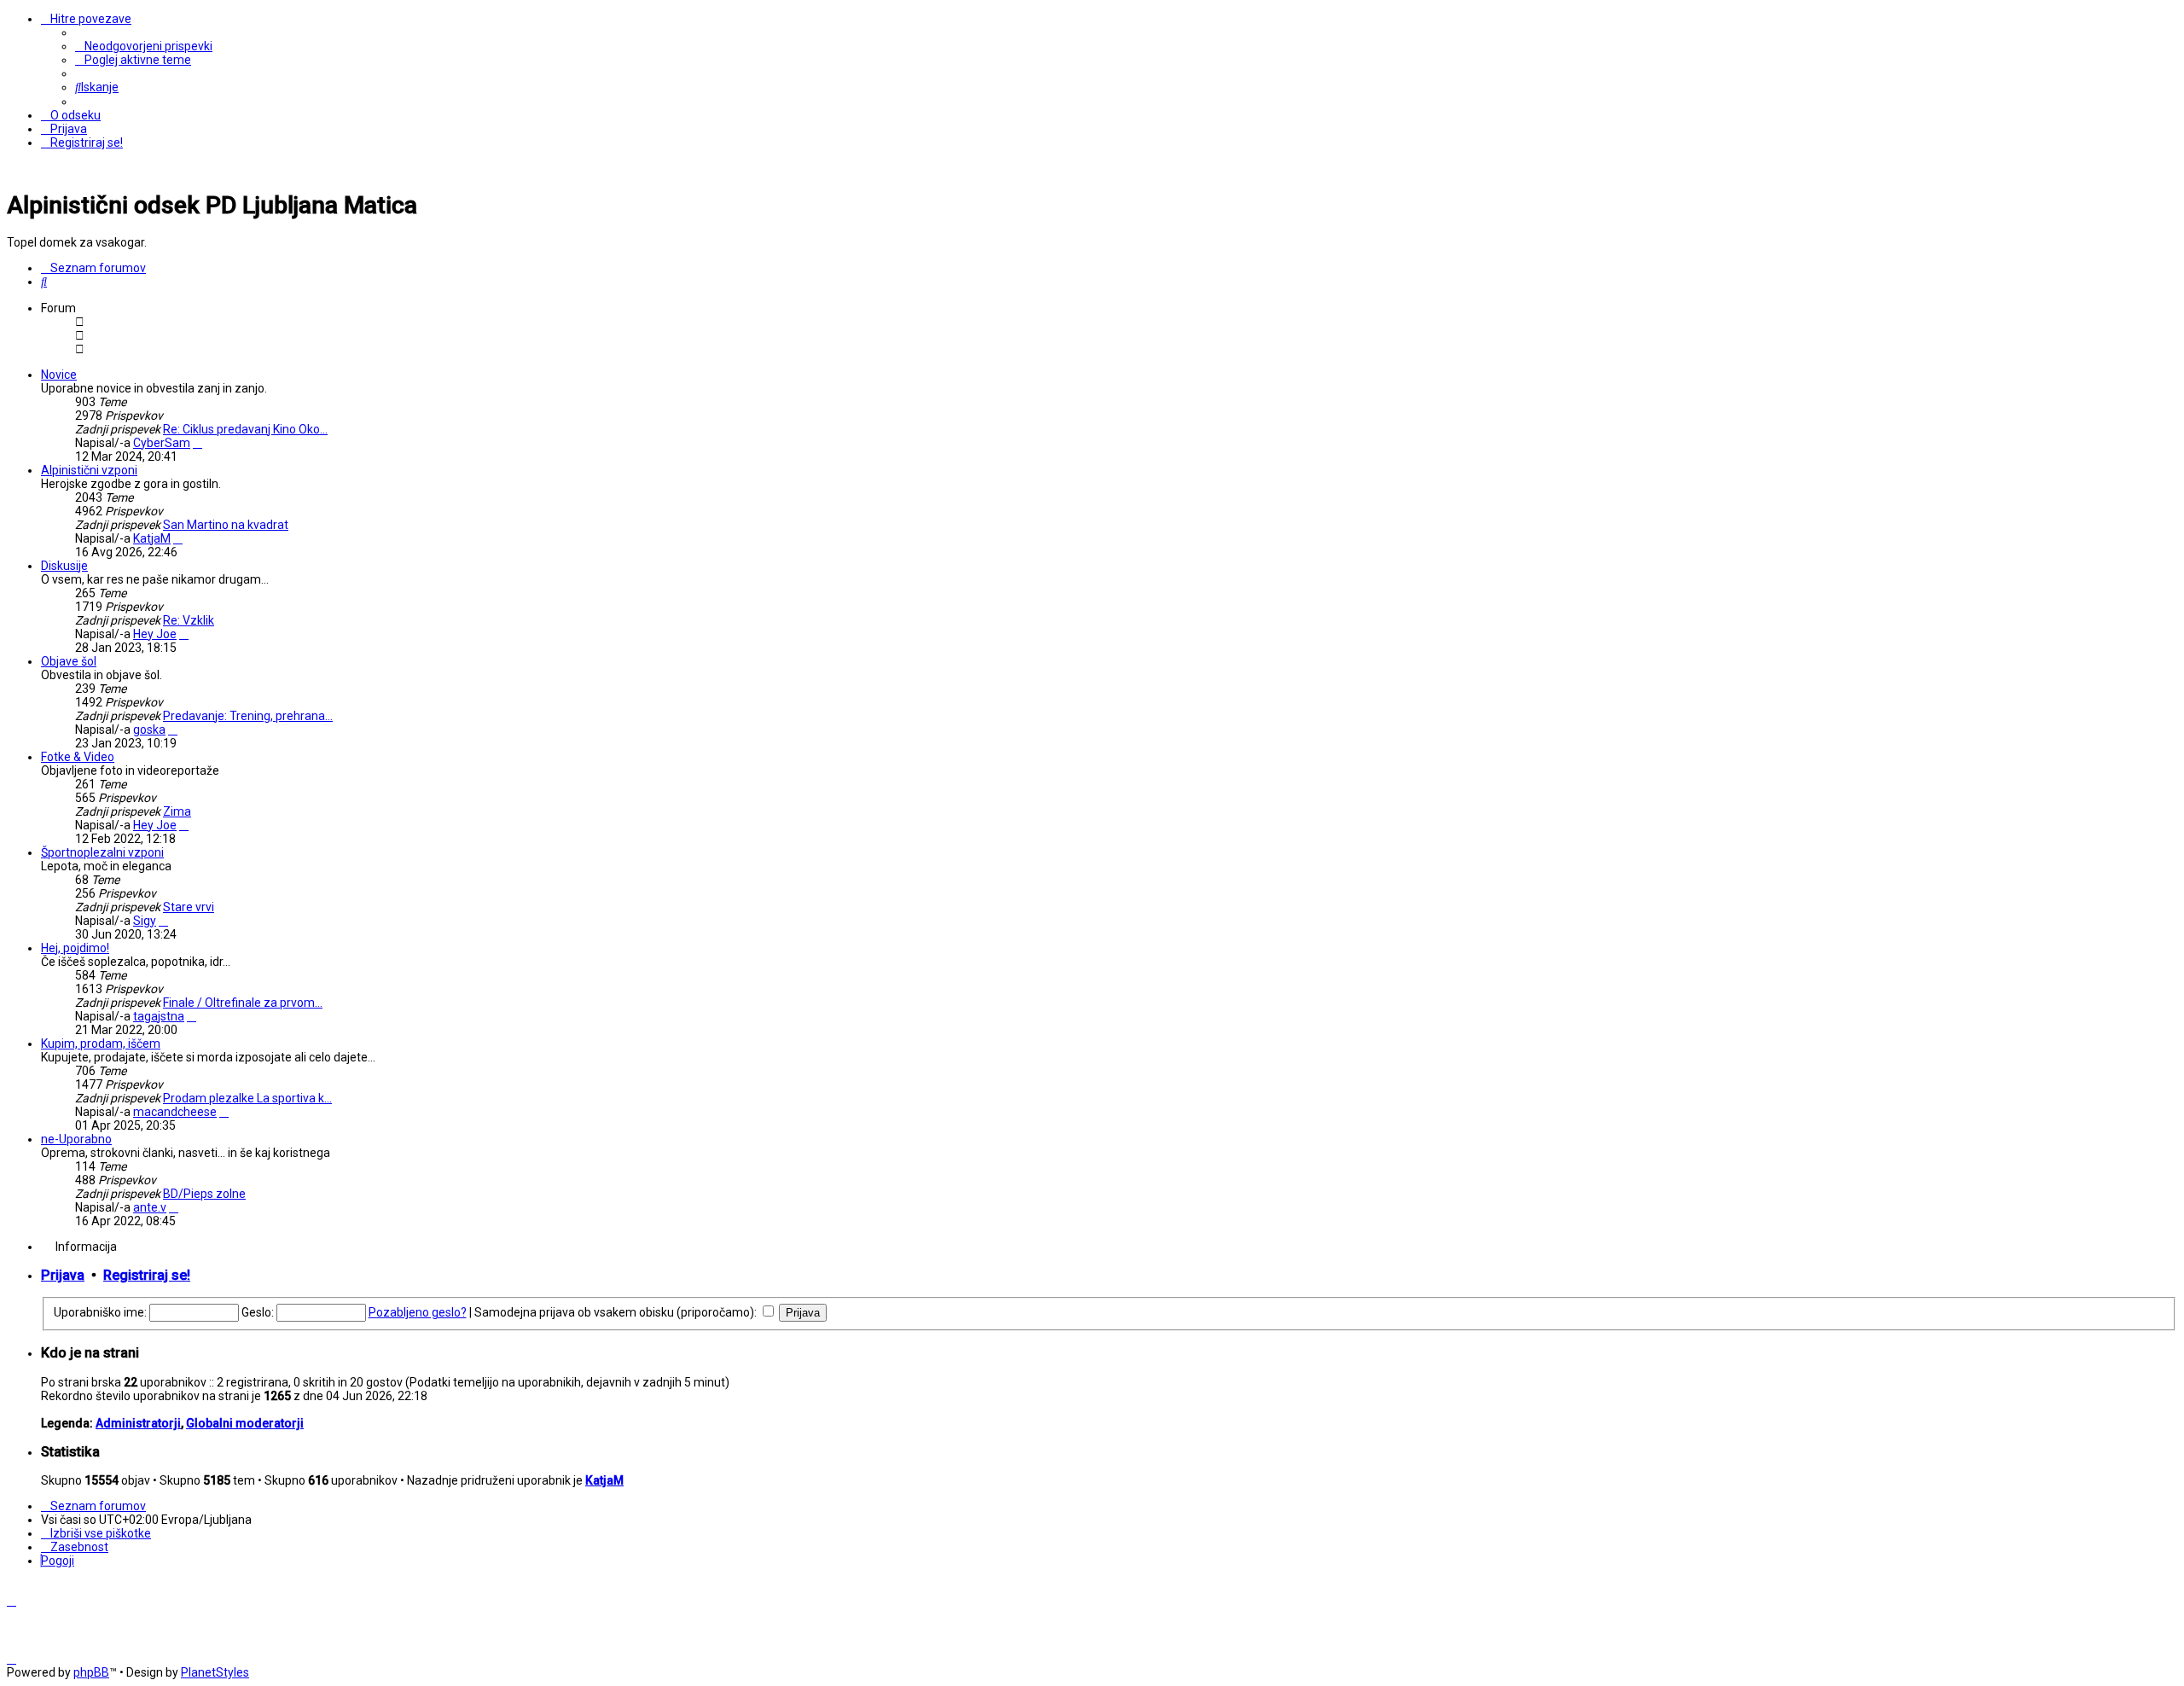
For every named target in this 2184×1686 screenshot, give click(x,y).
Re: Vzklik (189, 620)
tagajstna (159, 1016)
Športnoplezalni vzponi (102, 852)
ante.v (150, 1207)
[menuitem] (144, 46)
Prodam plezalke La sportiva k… (247, 1098)
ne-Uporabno (76, 1139)
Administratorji (138, 1423)
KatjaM (152, 538)
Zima (177, 811)
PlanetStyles (215, 1672)
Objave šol (69, 661)
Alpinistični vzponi (89, 470)
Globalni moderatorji (245, 1423)
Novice (59, 375)
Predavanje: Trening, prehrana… (248, 716)
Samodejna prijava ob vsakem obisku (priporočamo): (617, 1312)
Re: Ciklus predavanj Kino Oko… (245, 429)
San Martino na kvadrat (226, 525)
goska (149, 730)
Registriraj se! (147, 1275)
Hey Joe (155, 634)
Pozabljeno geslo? (418, 1312)
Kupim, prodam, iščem (101, 1044)
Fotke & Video (78, 757)
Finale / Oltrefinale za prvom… (243, 1003)
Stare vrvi (189, 907)
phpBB (91, 1672)
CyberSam (162, 443)
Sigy (145, 921)
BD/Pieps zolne (204, 1194)
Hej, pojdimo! (75, 948)
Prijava (63, 1275)
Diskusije (64, 566)
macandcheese (175, 1112)
